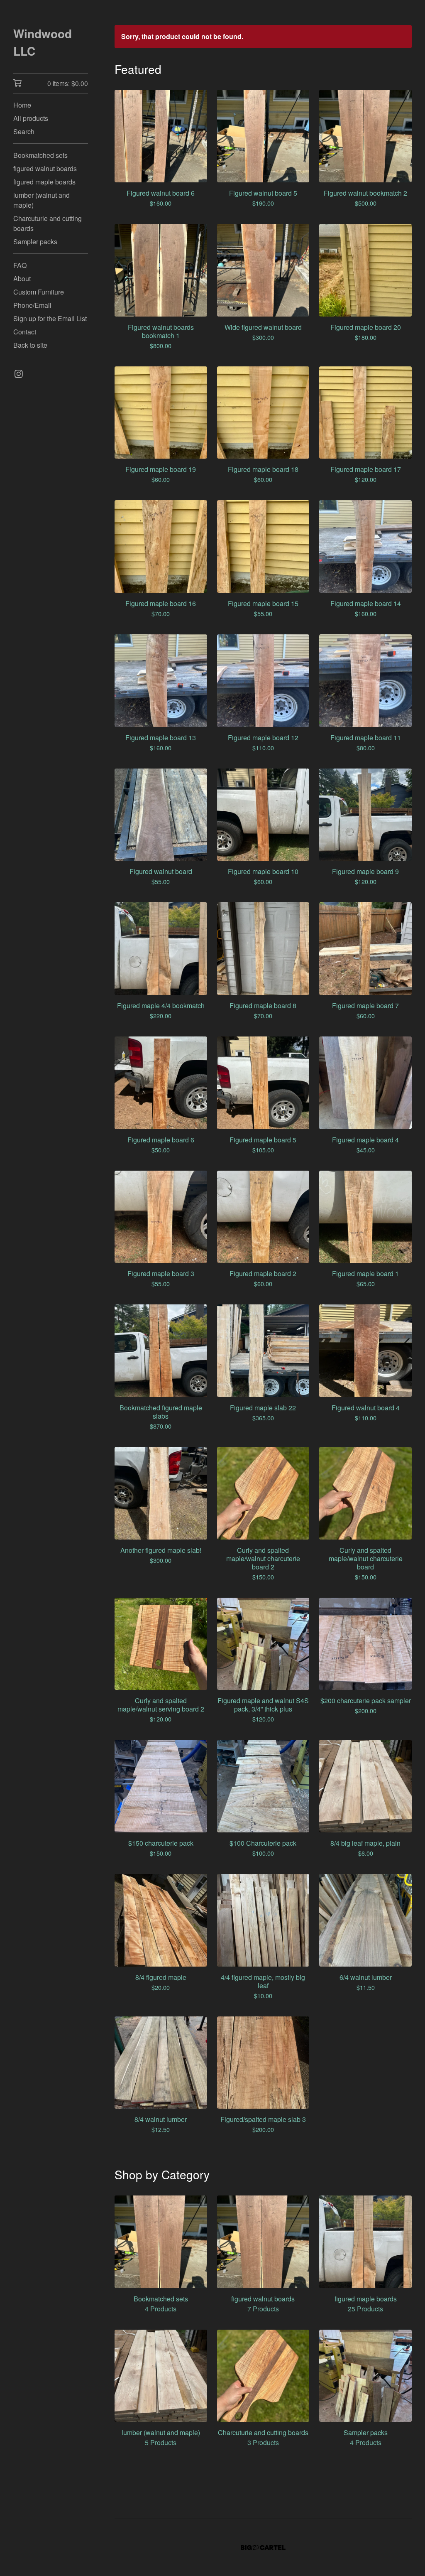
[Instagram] (19, 374)
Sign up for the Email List (50, 318)
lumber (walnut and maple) (42, 200)
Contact (25, 332)
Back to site (30, 345)
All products (31, 118)
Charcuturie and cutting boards (48, 223)
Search (24, 131)
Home (22, 105)
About (22, 279)
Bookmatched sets (40, 155)
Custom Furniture (39, 292)
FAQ (20, 265)
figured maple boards (44, 182)
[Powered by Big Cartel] (263, 2548)
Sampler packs (35, 242)
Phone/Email (32, 305)
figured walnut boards (45, 168)
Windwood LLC (43, 42)
